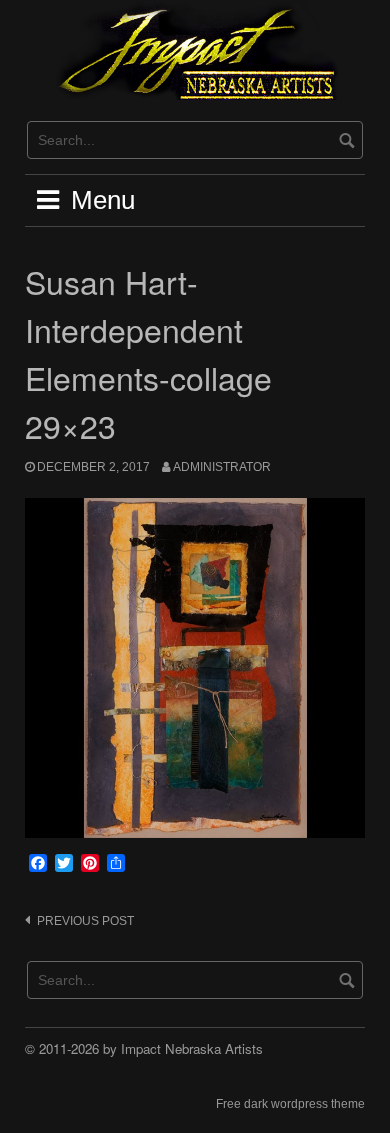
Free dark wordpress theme (290, 1104)
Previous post (85, 921)
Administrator (222, 467)
